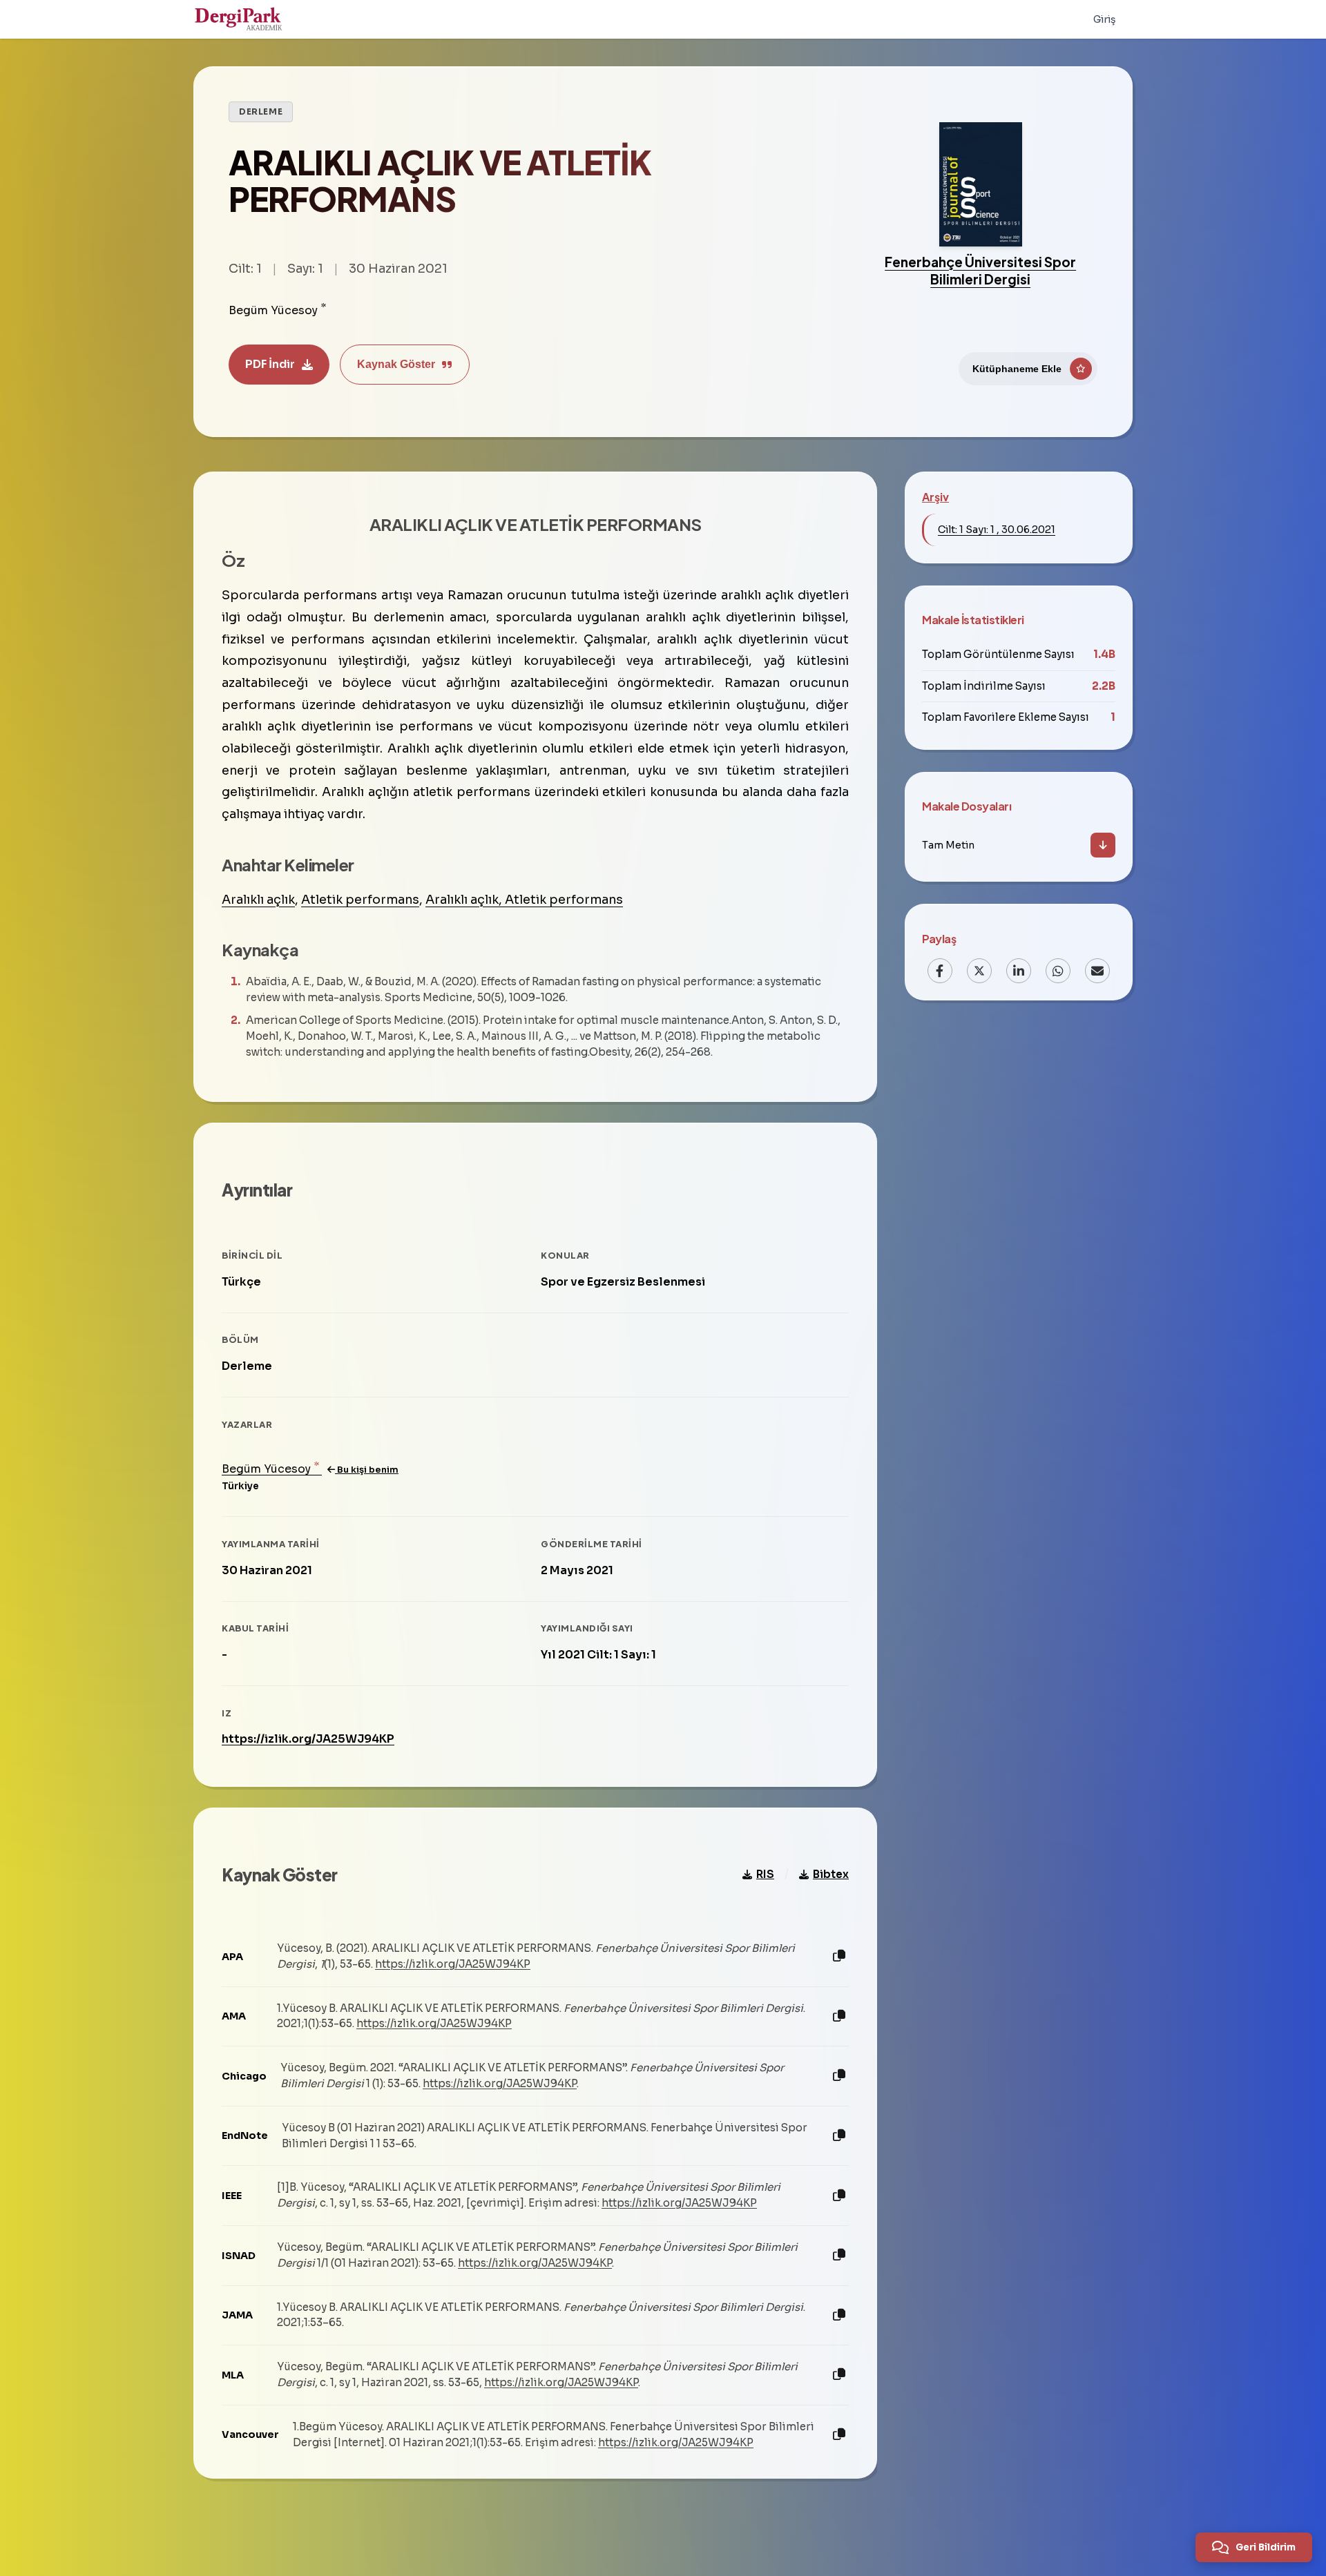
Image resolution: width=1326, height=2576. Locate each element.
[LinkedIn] (1019, 971)
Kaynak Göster (396, 364)
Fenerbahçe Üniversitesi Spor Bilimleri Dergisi (980, 270)
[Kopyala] (839, 1956)
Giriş (1105, 19)
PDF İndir (270, 364)
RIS (765, 1874)
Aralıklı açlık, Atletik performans (524, 900)
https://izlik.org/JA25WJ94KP (308, 1739)
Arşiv (935, 497)
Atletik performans (360, 900)
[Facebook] (940, 971)
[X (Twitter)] (979, 971)
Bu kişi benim (367, 1470)
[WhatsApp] (1058, 971)
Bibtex (831, 1874)
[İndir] (1103, 845)
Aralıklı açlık (258, 900)
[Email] (1097, 971)
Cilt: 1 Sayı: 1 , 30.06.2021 (997, 530)
